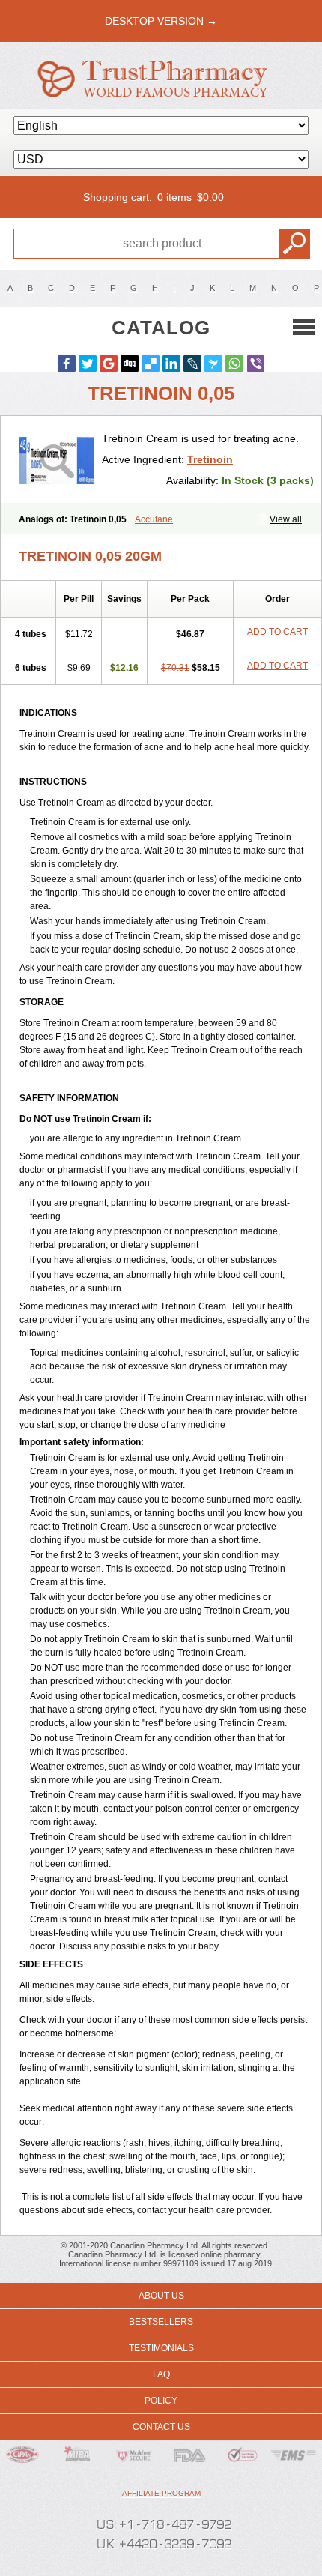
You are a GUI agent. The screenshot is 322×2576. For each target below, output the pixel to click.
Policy (161, 2401)
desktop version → (161, 21)
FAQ (161, 2374)
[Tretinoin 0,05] (57, 459)
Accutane (154, 519)
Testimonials (161, 2348)
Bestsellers (161, 2322)
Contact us (161, 2427)
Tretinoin (210, 459)
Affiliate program (161, 2493)
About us (161, 2296)
